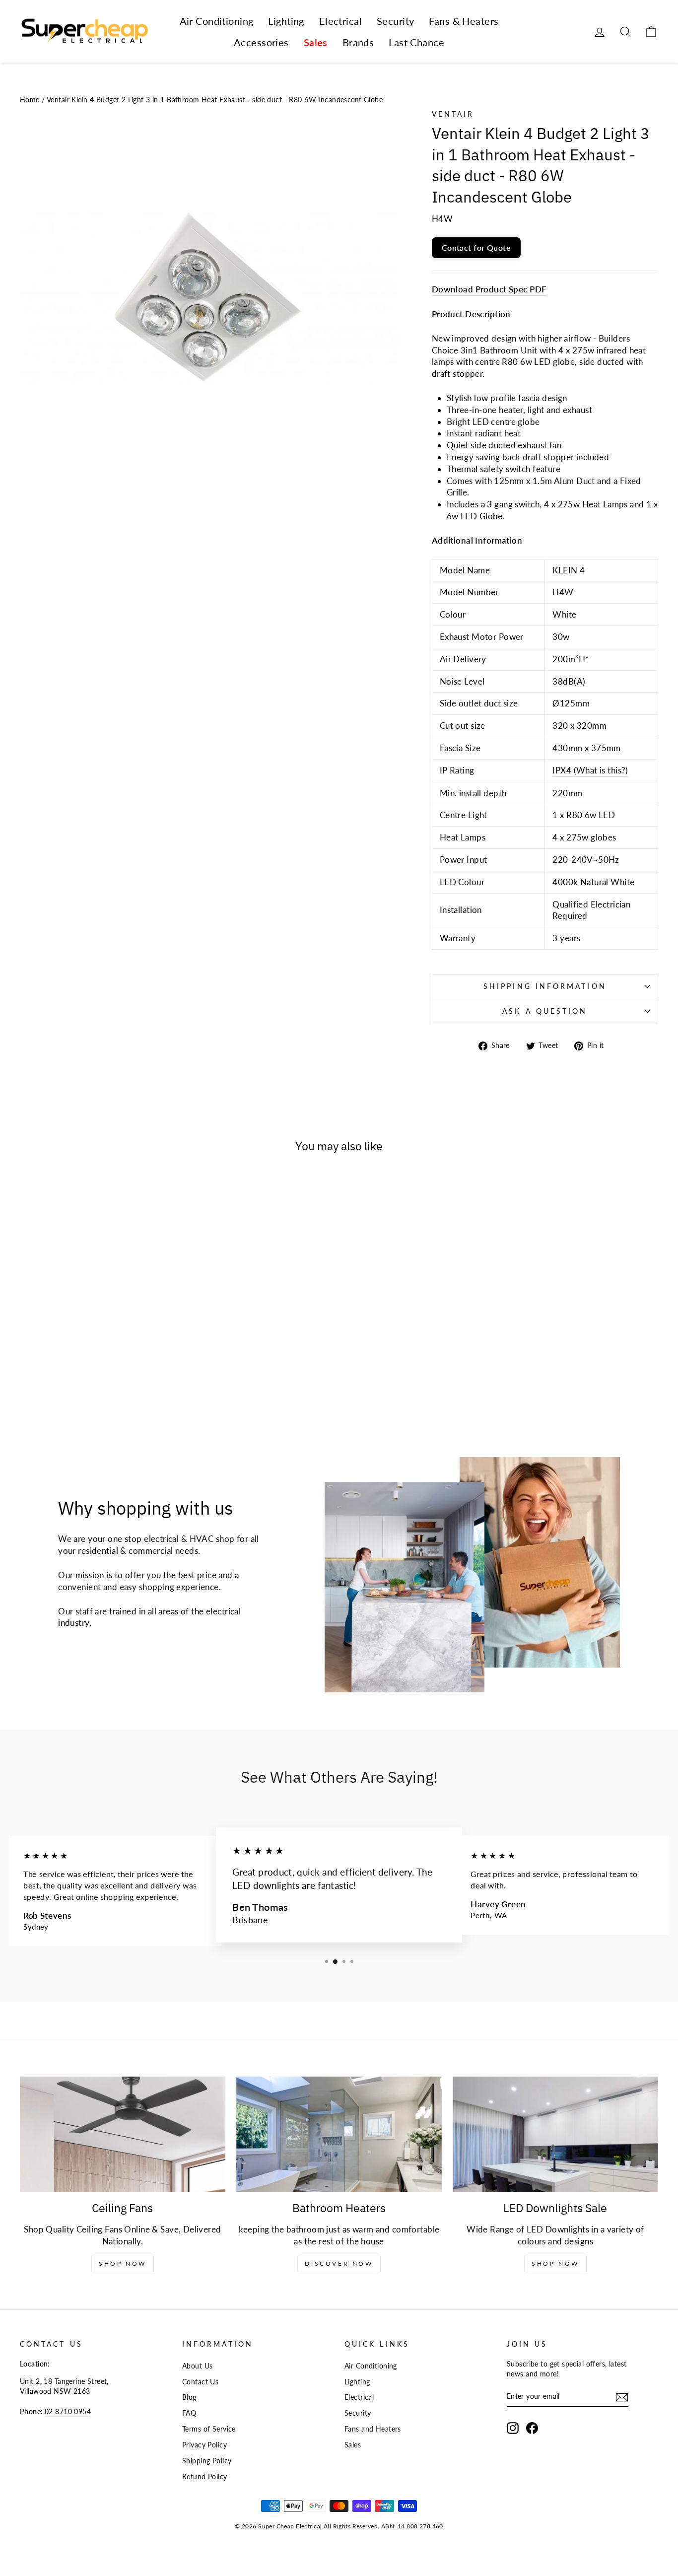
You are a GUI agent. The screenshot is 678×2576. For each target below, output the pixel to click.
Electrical (340, 21)
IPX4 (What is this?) (590, 770)
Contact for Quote (476, 247)
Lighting (286, 21)
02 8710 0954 (68, 2411)
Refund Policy (205, 2476)
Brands (358, 42)
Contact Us (200, 2382)
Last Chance (416, 42)
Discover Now (339, 2263)
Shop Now (123, 2263)
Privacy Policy (204, 2445)
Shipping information (545, 986)
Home (30, 100)
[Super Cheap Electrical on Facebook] (532, 2428)
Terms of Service (209, 2429)
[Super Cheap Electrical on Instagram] (513, 2428)
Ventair (453, 114)
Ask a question (545, 1011)
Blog (189, 2397)
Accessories (261, 42)
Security (395, 21)
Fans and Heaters (373, 2429)
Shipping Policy (207, 2461)
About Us (197, 2366)
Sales (316, 42)
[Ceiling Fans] (123, 2134)
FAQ (189, 2413)
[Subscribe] (622, 2397)
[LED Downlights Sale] (555, 2134)
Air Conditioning (217, 21)
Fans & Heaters (464, 21)
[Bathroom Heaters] (339, 2134)
